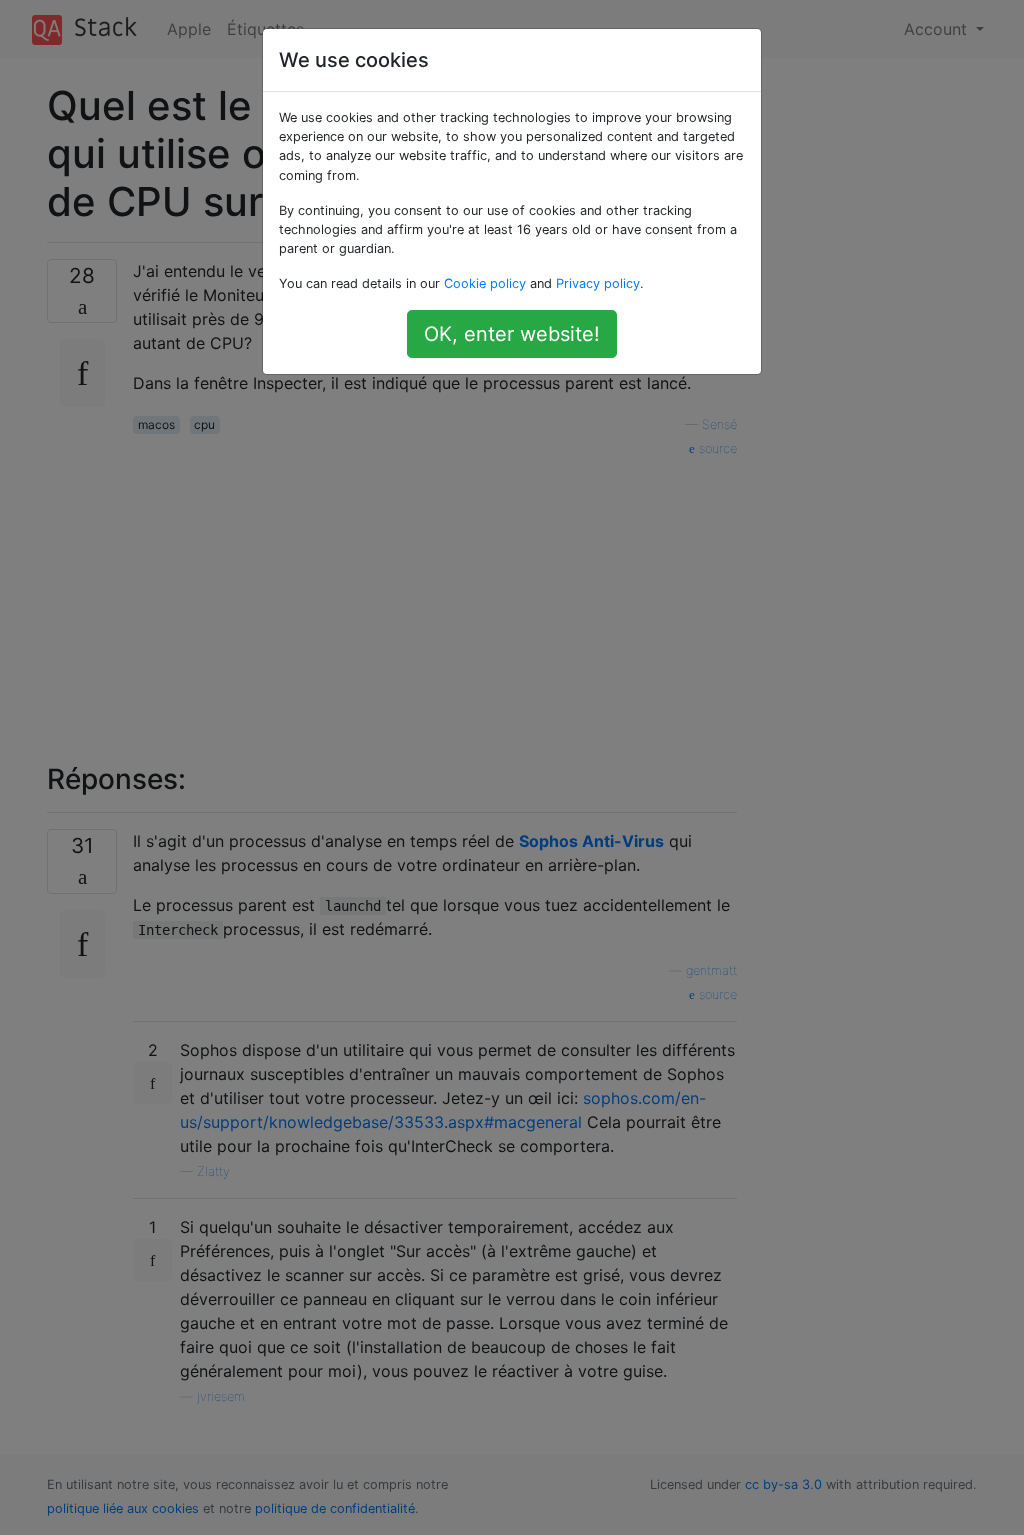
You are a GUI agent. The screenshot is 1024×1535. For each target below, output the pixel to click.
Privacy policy (598, 283)
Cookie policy (485, 283)
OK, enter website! (512, 334)
